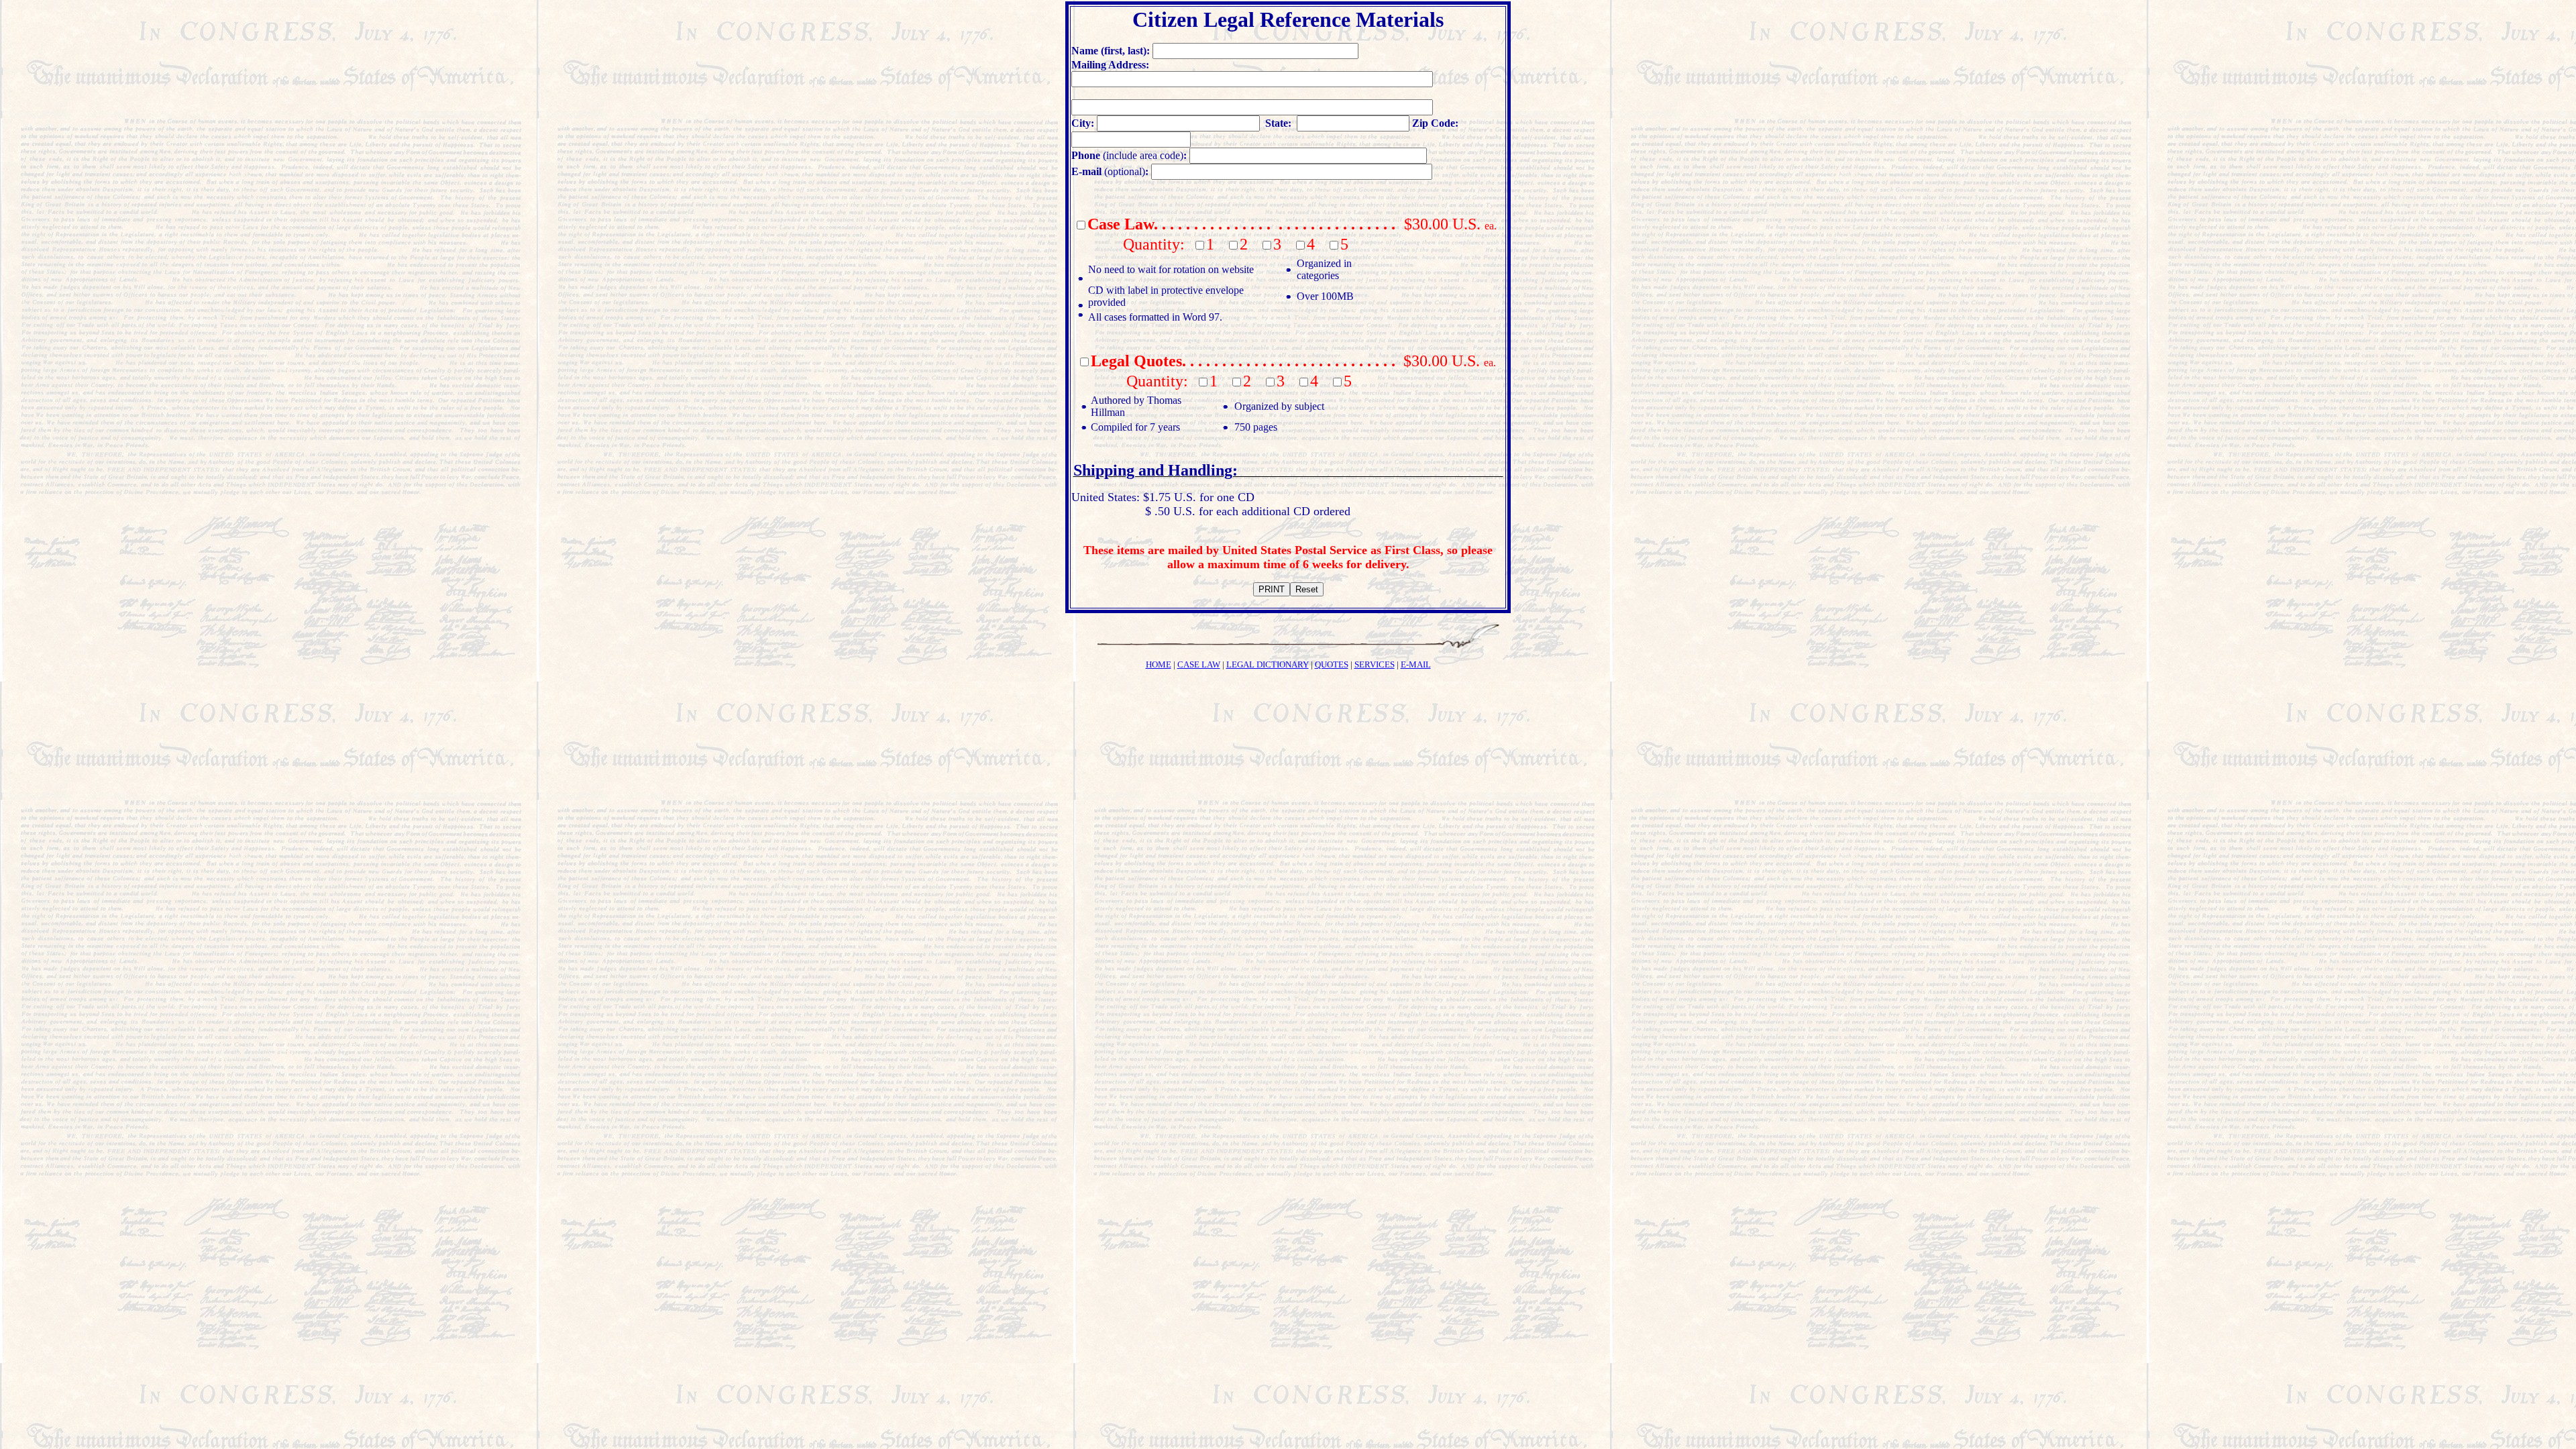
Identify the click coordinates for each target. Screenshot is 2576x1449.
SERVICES (1375, 664)
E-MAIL (1416, 664)
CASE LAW (1199, 664)
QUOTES (1332, 664)
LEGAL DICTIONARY (1268, 664)
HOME (1159, 664)
